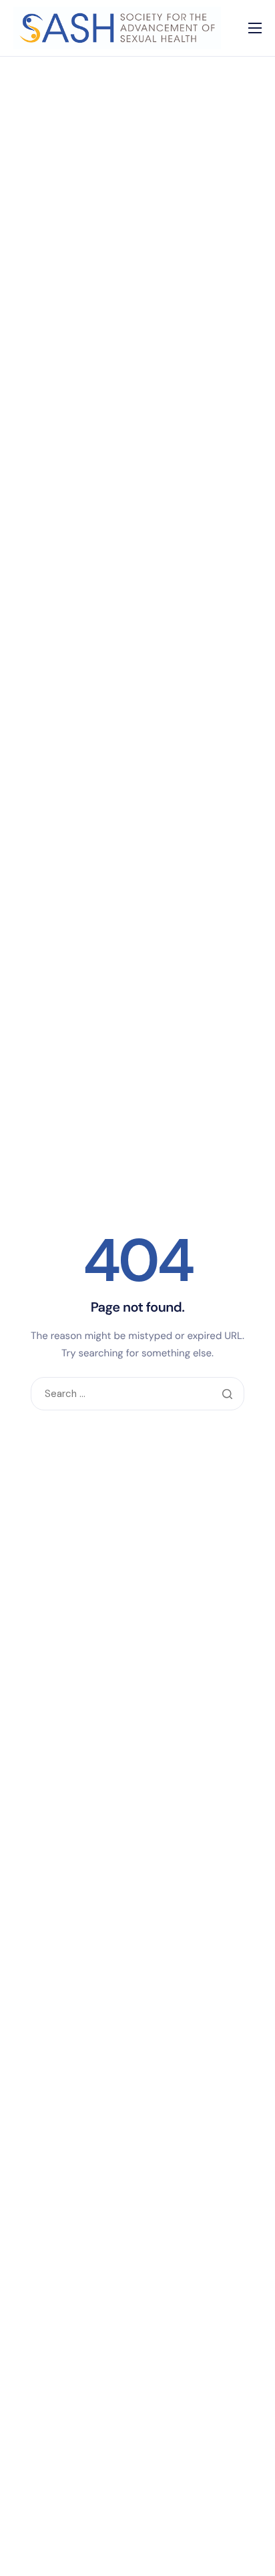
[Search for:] (137, 1394)
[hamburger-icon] (255, 28)
